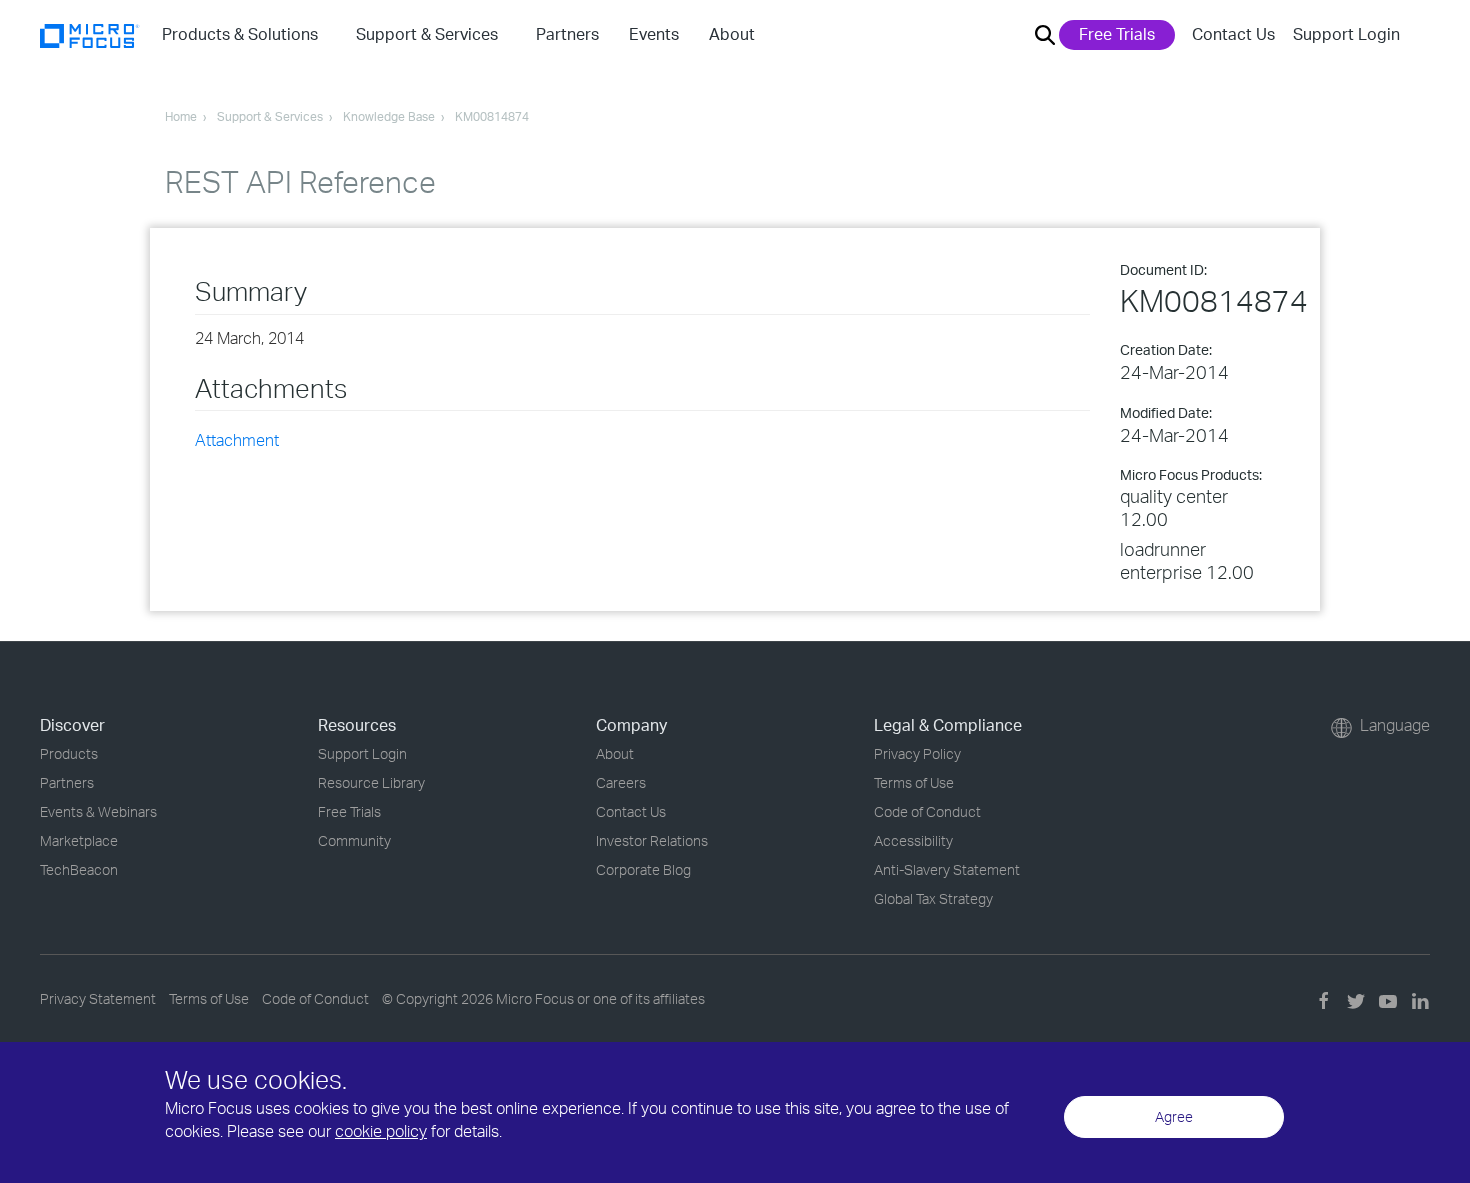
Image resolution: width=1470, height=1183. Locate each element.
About (615, 753)
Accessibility (913, 840)
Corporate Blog (643, 869)
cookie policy (381, 1131)
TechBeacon (79, 869)
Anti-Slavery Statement (947, 869)
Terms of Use (914, 782)
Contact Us (1233, 34)
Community (354, 840)
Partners (67, 782)
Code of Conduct (927, 811)
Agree (1174, 1116)
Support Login (1346, 34)
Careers (621, 782)
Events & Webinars (98, 811)
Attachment (237, 440)
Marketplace (79, 840)
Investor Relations (652, 840)
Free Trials (1117, 34)
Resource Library (371, 782)
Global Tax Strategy (933, 898)
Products (69, 753)
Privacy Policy (917, 753)
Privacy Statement (98, 998)
